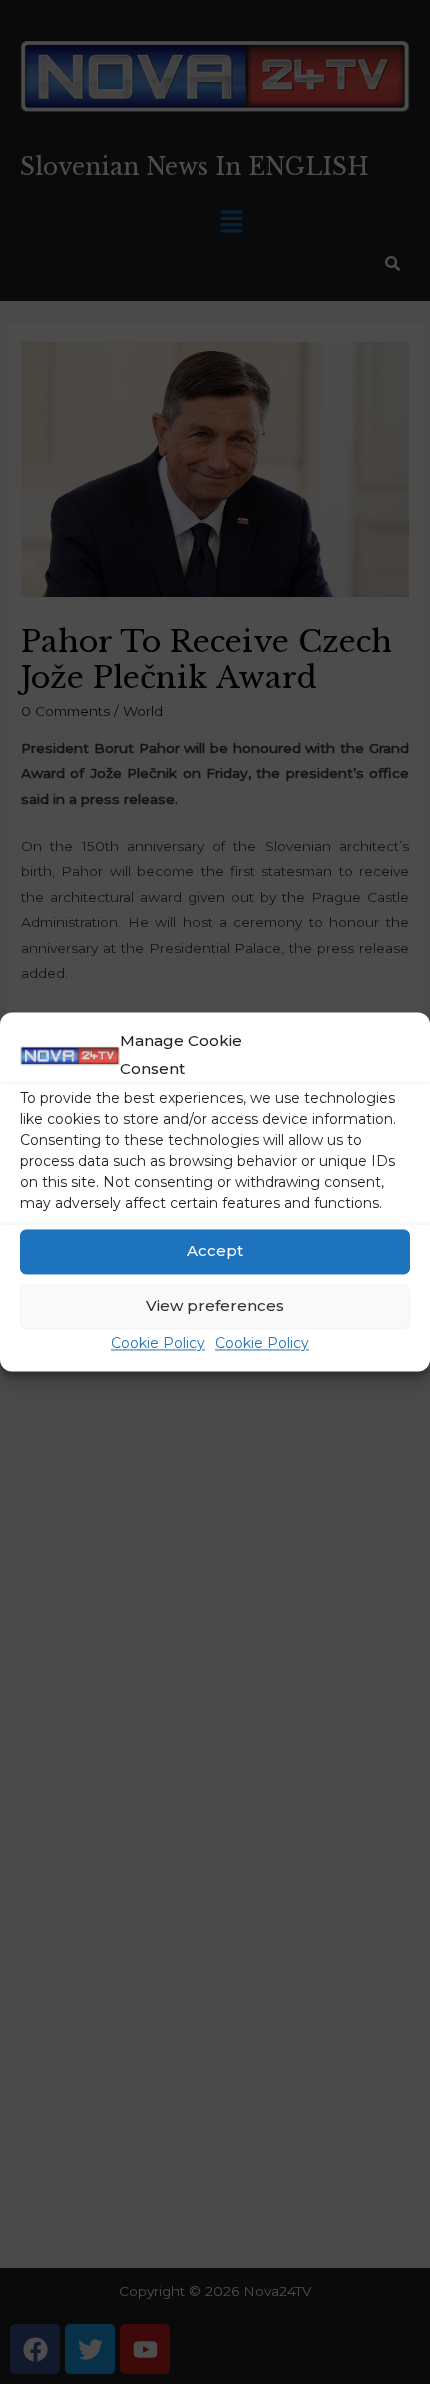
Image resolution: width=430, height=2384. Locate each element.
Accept (215, 1251)
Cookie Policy (158, 1343)
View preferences (215, 1306)
